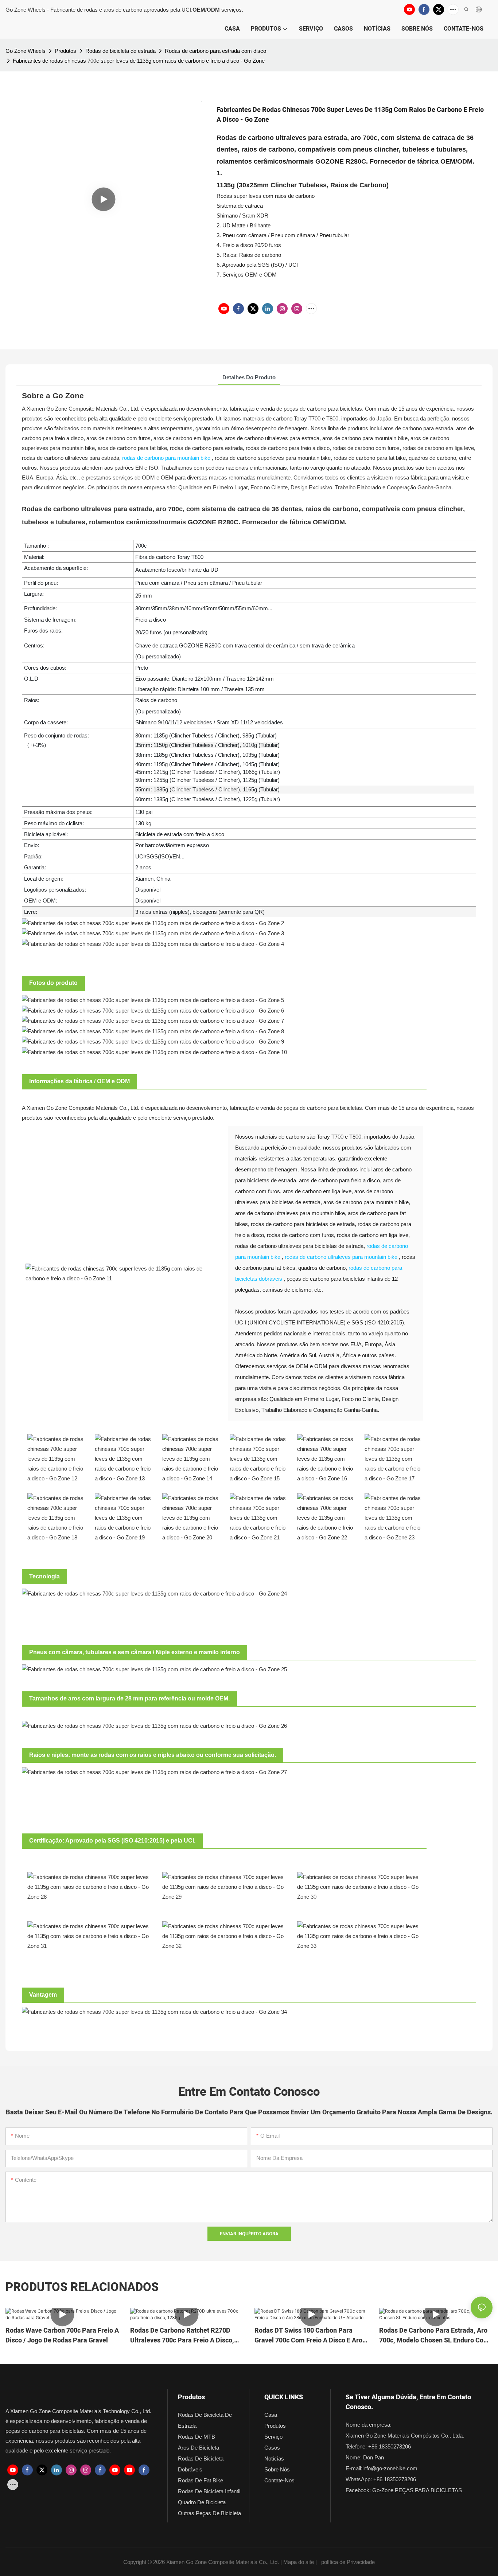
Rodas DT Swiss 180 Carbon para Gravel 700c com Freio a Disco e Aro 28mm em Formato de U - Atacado (308, 2336)
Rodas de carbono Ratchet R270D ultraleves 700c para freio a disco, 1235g (182, 2336)
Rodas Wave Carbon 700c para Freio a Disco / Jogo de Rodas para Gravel (62, 2336)
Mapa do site (299, 2562)
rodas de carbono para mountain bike (166, 458)
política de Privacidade (348, 2562)
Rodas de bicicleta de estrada (120, 51)
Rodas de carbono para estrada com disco (215, 51)
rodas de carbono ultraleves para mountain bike (341, 1257)
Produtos (65, 51)
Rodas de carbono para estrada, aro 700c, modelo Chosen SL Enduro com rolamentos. (434, 2336)
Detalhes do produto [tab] (249, 377)
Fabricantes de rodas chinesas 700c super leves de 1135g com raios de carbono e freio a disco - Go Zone (139, 61)
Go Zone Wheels (26, 51)
